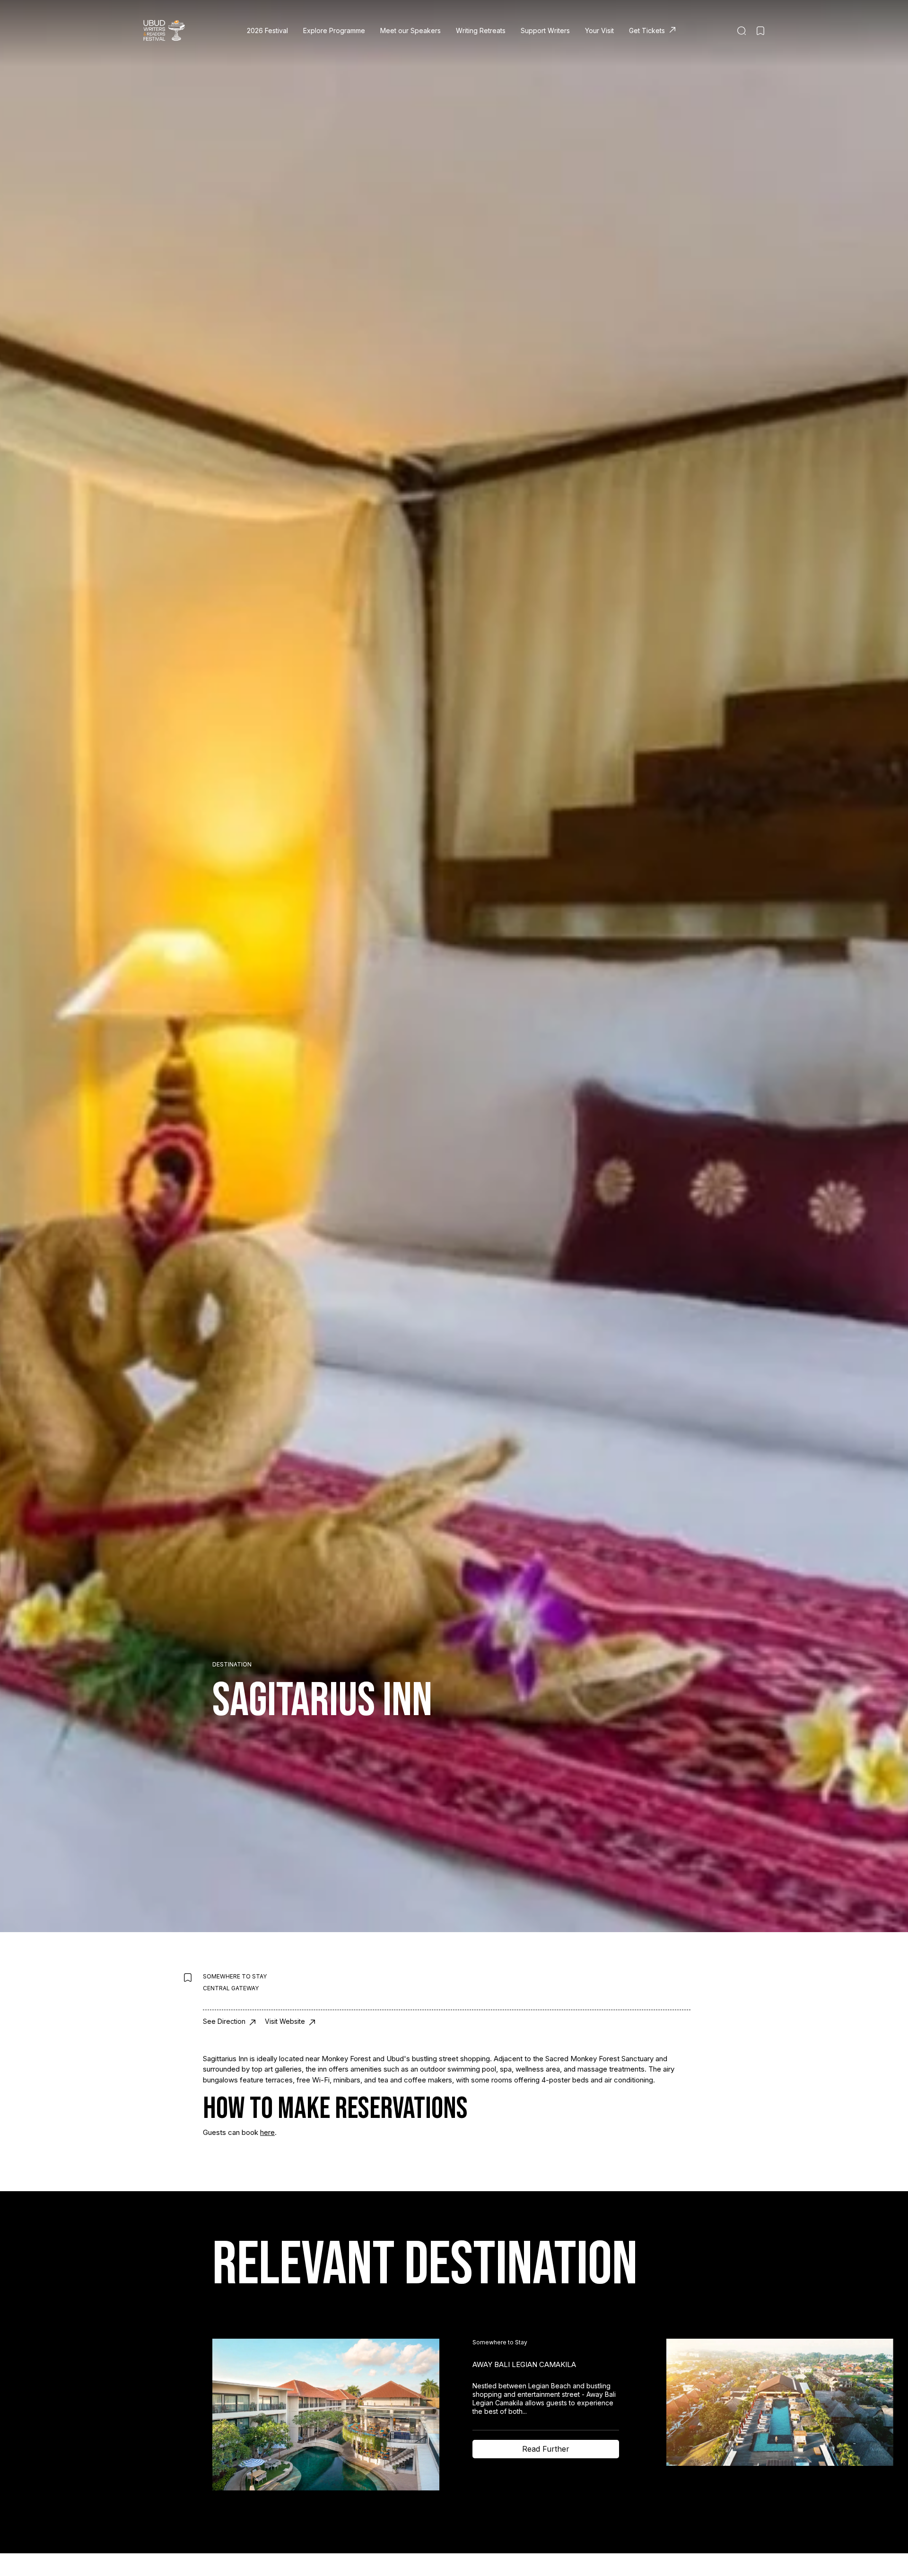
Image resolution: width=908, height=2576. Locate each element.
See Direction (225, 2021)
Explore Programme (334, 30)
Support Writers (545, 30)
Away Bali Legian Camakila (524, 2364)
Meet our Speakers (410, 30)
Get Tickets (647, 30)
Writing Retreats (481, 30)
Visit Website (286, 2021)
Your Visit (599, 30)
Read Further (546, 2449)
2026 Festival (267, 30)
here (267, 2132)
